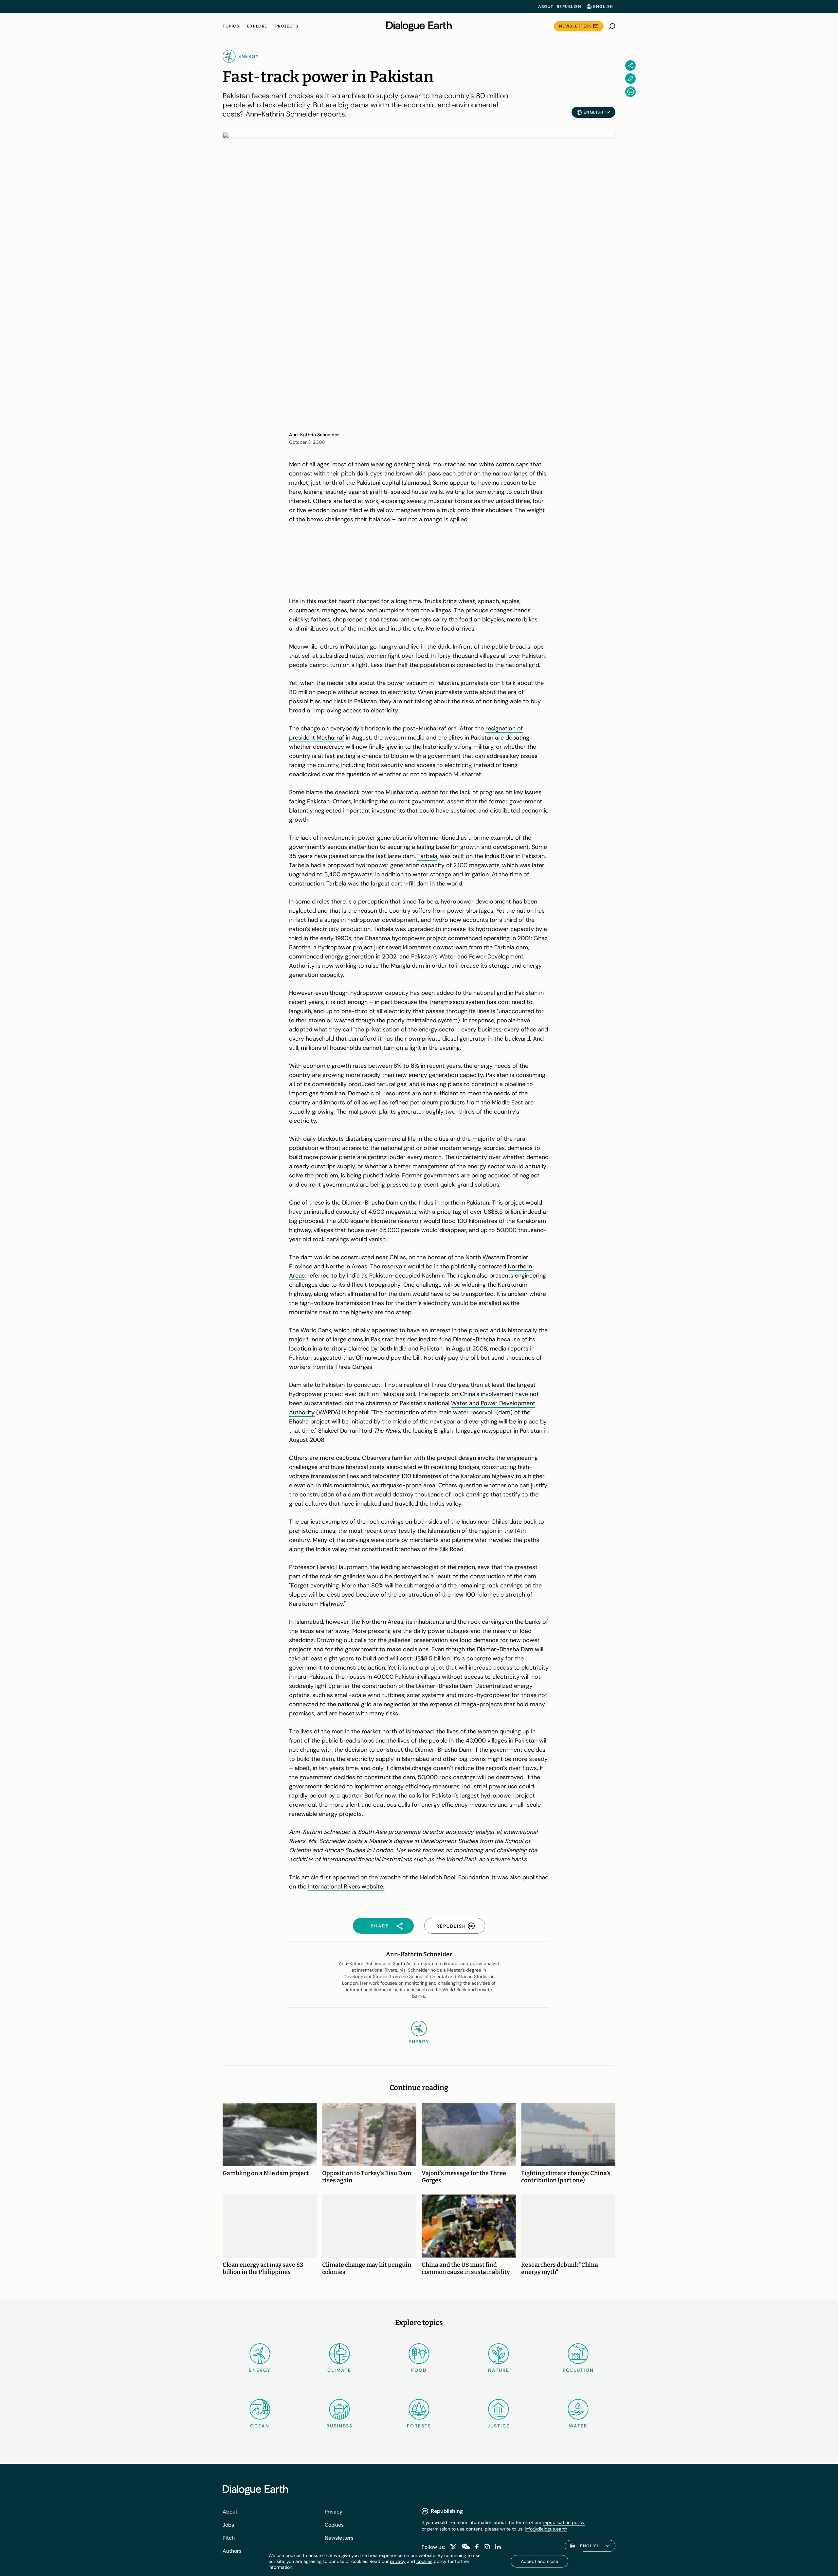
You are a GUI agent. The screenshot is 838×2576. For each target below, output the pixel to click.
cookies (424, 2561)
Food (419, 2370)
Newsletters (576, 26)
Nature (499, 2370)
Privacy (334, 2512)
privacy (398, 2561)
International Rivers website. (346, 1887)
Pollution (578, 2370)
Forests (419, 2426)
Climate (339, 2370)
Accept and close (539, 2561)
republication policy (564, 2522)
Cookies (334, 2525)
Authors (232, 2551)
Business (339, 2426)
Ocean (260, 2426)
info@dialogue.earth (546, 2529)
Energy (260, 2370)
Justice (499, 2426)
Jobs (228, 2525)
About (546, 7)
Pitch (229, 2538)
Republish (569, 7)
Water (578, 2426)
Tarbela (427, 856)
